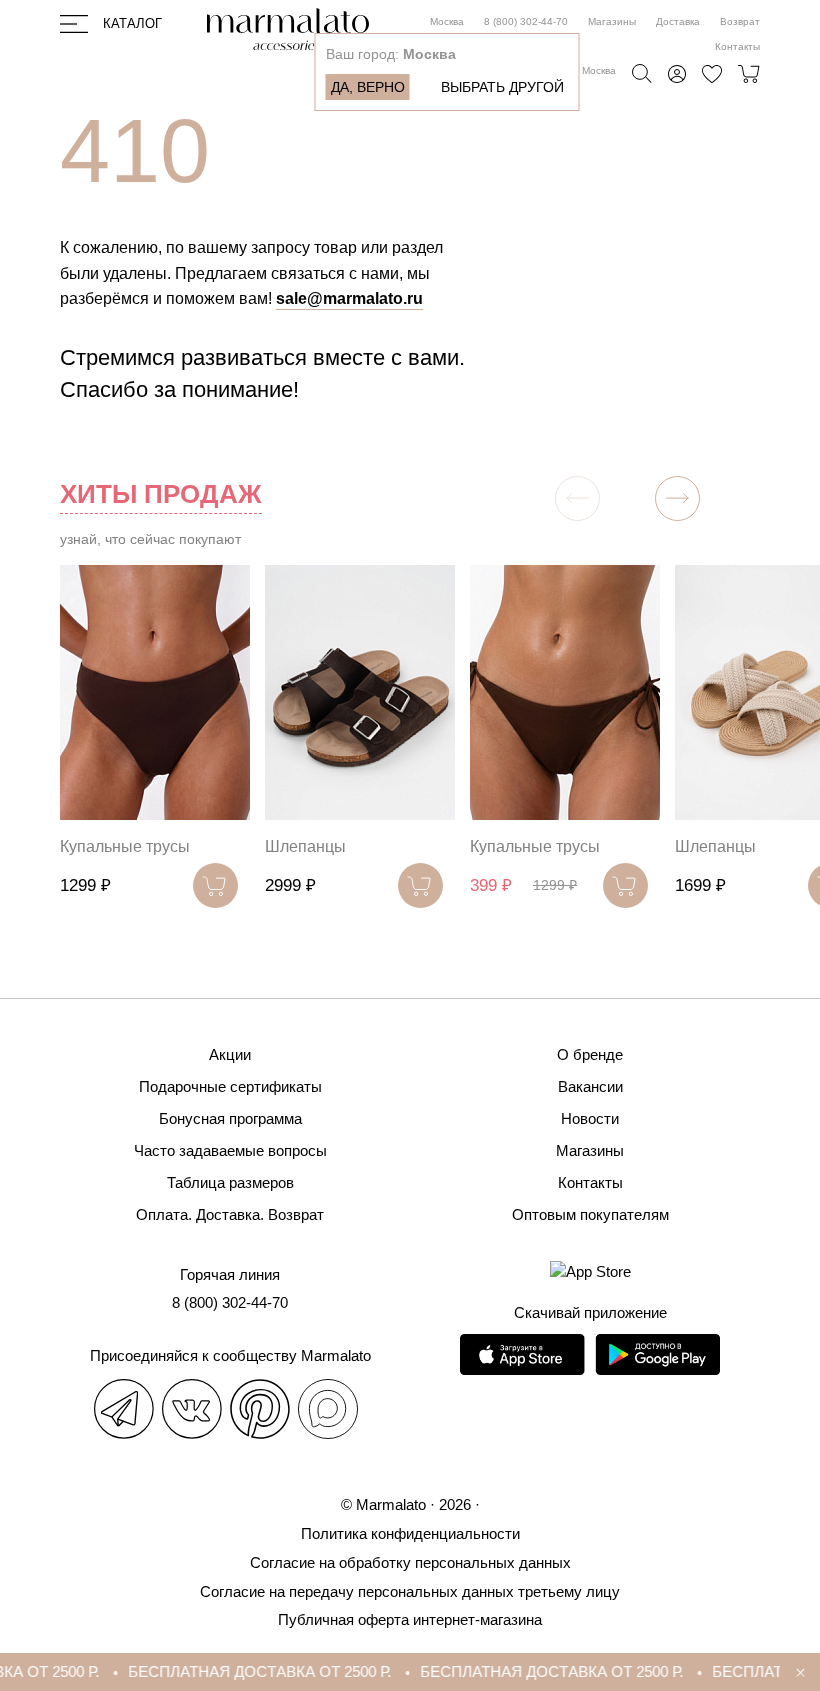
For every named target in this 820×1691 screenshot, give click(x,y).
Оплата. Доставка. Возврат (230, 1214)
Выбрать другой (502, 87)
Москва (447, 21)
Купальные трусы (125, 846)
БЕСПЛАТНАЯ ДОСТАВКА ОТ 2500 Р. (247, 1671)
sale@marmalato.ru (349, 298)
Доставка (678, 21)
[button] (677, 498)
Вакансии (590, 1086)
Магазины (612, 21)
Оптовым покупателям (590, 1214)
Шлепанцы (305, 846)
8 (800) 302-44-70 (526, 21)
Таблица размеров (230, 1182)
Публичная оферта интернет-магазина (410, 1619)
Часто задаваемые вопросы (230, 1150)
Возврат (740, 21)
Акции (230, 1054)
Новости (590, 1118)
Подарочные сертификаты (230, 1086)
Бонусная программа (230, 1118)
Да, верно (368, 87)
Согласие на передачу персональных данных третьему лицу (410, 1591)
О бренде (590, 1054)
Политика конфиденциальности (410, 1533)
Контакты (737, 46)
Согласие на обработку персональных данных (410, 1562)
